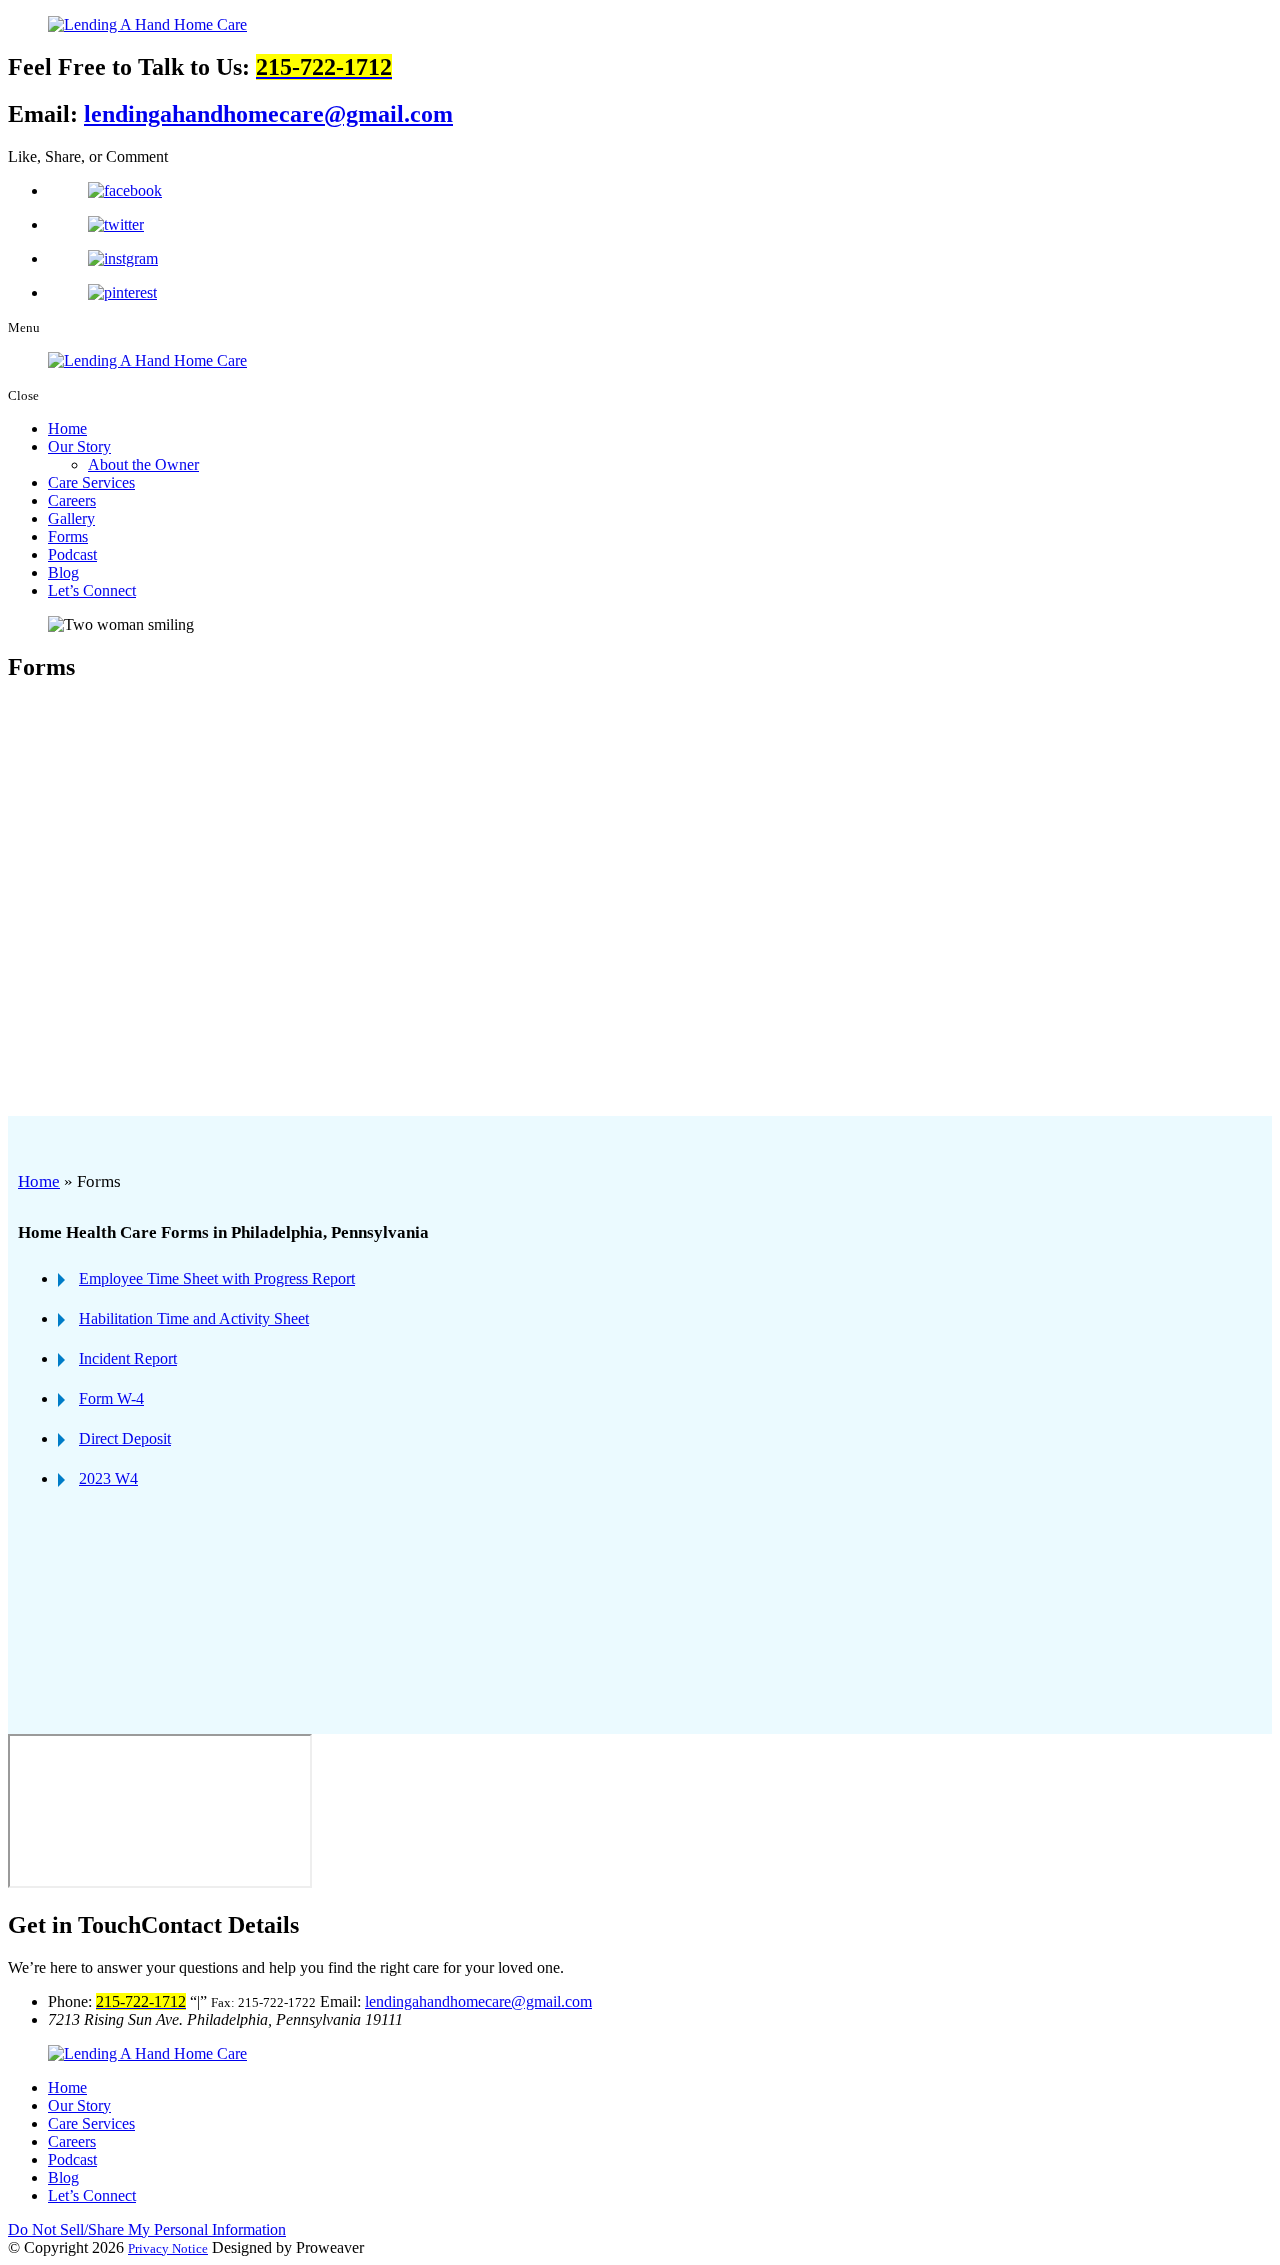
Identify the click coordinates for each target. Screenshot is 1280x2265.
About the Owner (143, 464)
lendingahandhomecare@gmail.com (268, 114)
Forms (68, 536)
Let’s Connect (92, 590)
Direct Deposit (125, 1438)
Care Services (91, 482)
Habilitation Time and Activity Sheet (194, 1318)
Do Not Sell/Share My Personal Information (147, 2229)
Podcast (72, 554)
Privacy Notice (168, 2248)
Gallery (71, 518)
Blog (63, 572)
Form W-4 (111, 1398)
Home (67, 428)
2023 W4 (108, 1478)
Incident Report (128, 1358)
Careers (72, 500)
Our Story (79, 446)
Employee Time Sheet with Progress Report (217, 1278)
